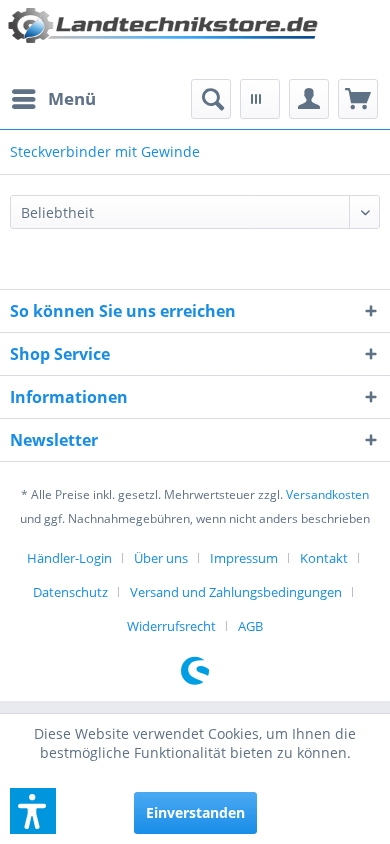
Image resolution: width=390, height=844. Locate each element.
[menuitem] (53, 99)
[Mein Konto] (309, 99)
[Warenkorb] (358, 99)
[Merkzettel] (260, 99)
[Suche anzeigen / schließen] (211, 99)
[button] (33, 811)
